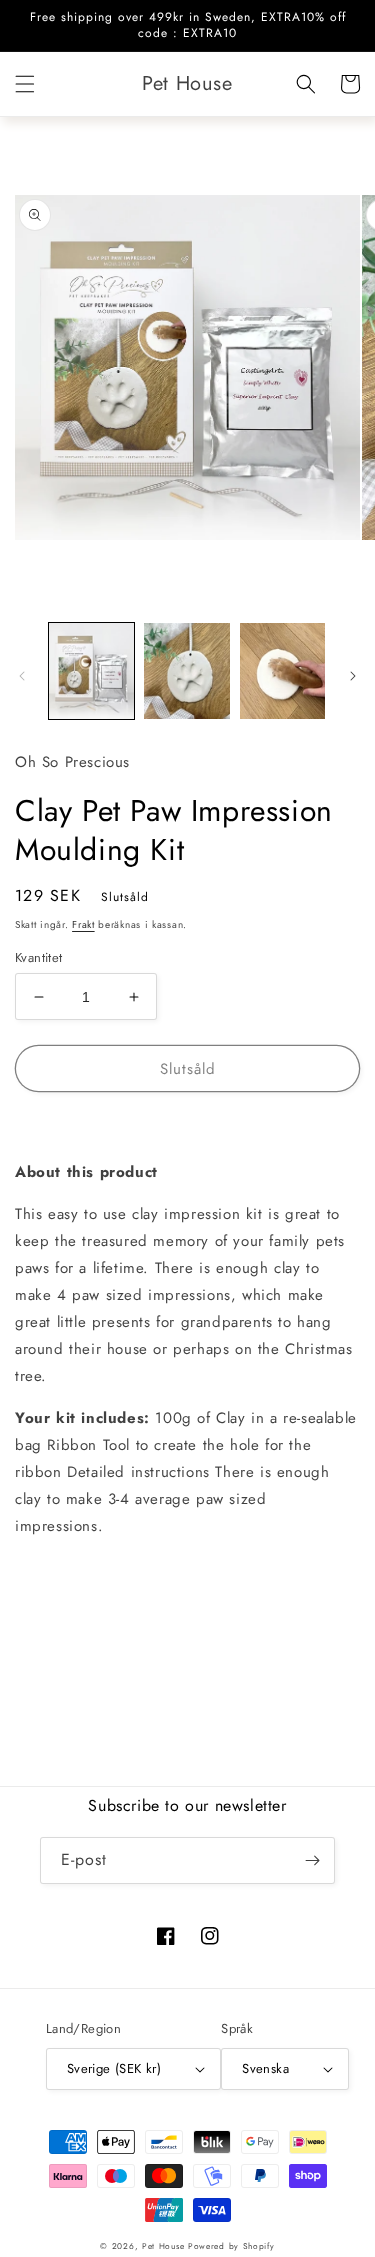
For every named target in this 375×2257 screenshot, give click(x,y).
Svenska (265, 2068)
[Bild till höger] (353, 676)
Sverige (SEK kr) (114, 2068)
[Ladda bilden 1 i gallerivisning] (91, 670)
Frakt (83, 924)
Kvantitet (39, 957)
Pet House (165, 2246)
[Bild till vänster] (22, 676)
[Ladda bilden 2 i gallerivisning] (186, 670)
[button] (25, 84)
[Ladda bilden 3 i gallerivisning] (282, 670)
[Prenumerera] (312, 1860)
